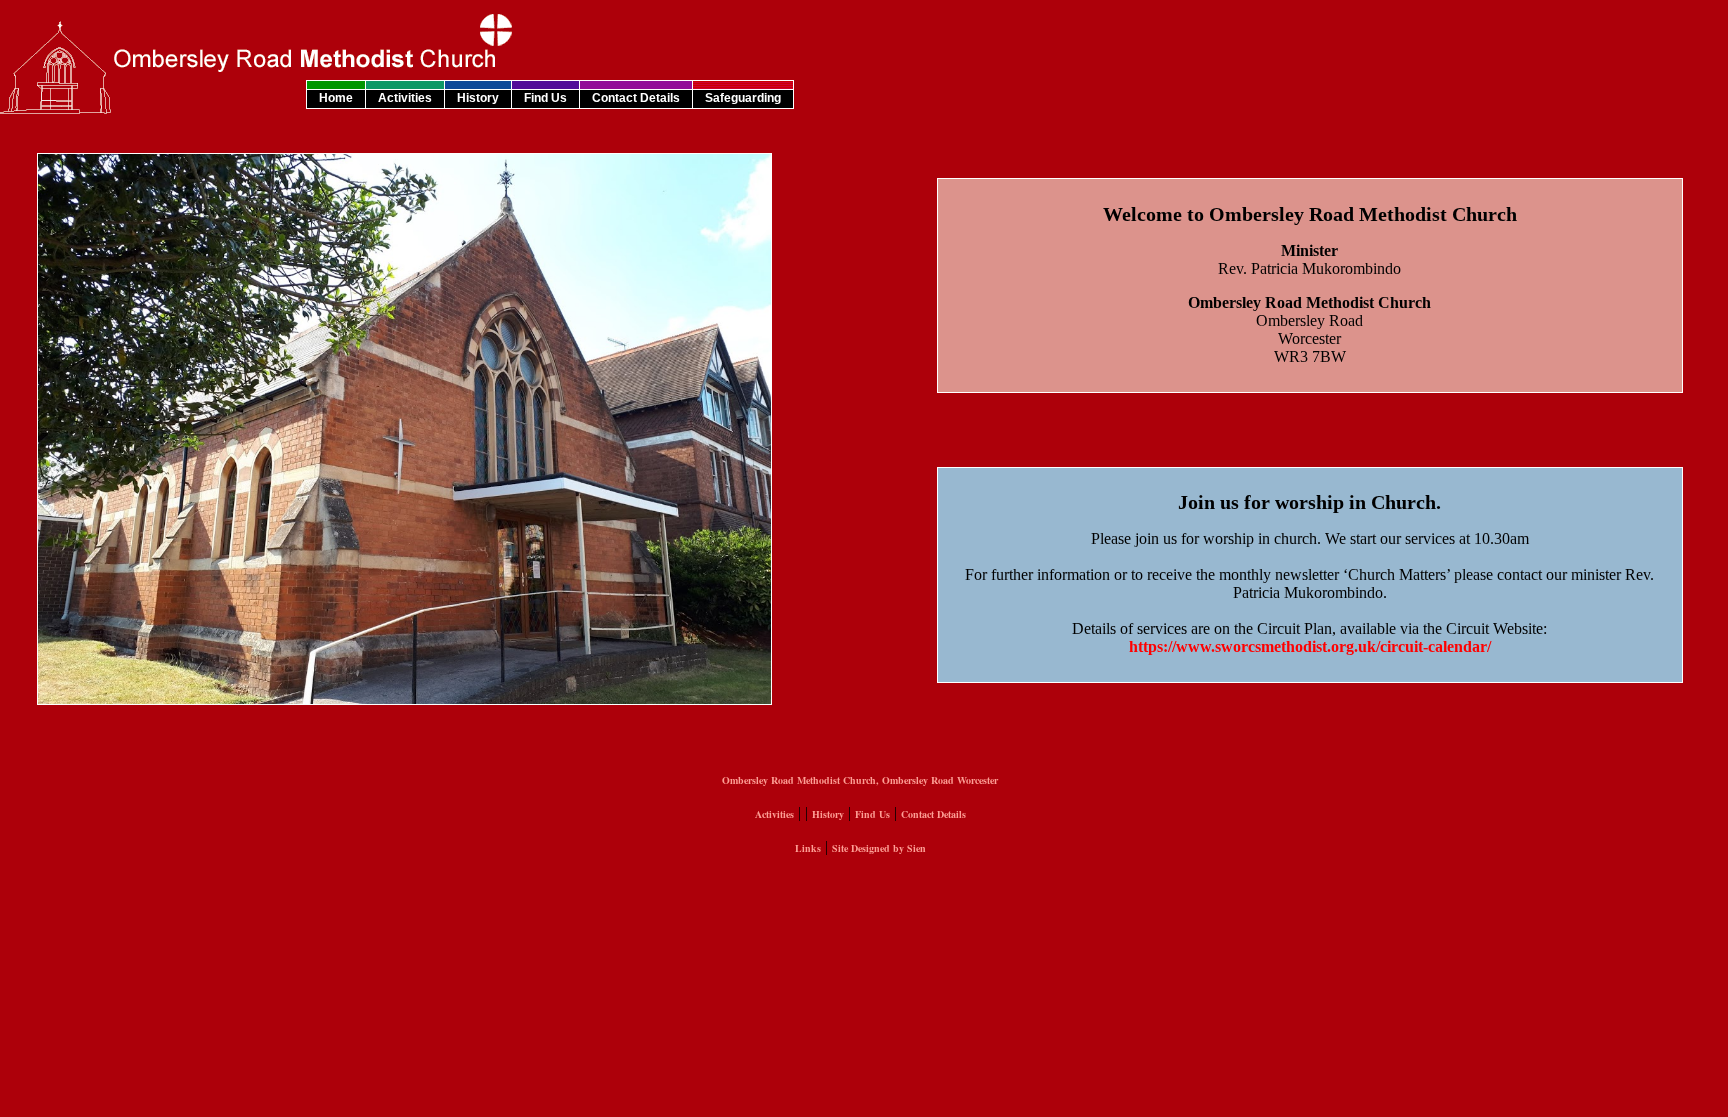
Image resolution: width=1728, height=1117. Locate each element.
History (478, 98)
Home (336, 98)
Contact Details (636, 98)
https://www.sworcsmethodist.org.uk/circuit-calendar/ (1310, 646)
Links (808, 848)
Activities (405, 98)
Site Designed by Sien (879, 848)
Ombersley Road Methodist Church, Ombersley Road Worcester (860, 780)
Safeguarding (743, 98)
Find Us (545, 98)
